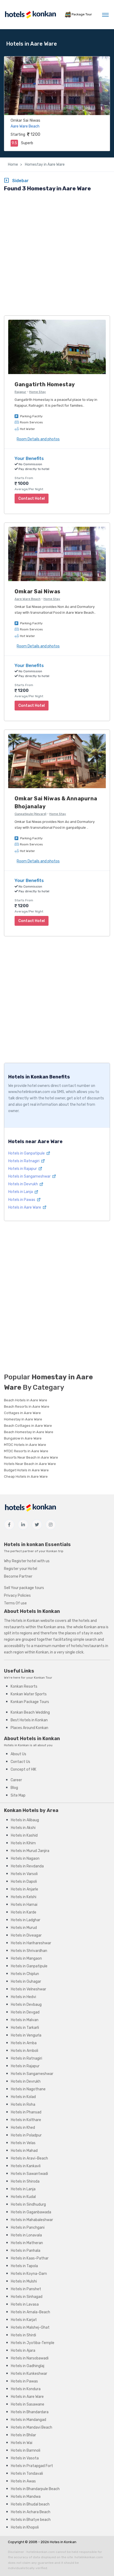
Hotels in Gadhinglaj (28, 2366)
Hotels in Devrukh (23, 1184)
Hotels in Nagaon (25, 1859)
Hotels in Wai (22, 2443)
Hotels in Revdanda (27, 1866)
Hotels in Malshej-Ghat (30, 2327)
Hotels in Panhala (26, 2251)
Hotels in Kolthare (26, 2120)
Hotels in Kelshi (24, 1897)
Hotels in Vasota (25, 2458)
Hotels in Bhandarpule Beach (35, 2489)
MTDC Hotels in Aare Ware (25, 1445)
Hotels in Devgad (25, 2012)
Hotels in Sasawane (28, 2404)
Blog (14, 1788)
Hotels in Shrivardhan (29, 1951)
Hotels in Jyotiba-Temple (33, 2343)
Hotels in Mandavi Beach (32, 2427)
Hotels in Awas (23, 2481)
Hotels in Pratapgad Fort (32, 2466)
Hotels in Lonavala (26, 2235)
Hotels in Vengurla (26, 2035)
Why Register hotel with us (27, 1561)
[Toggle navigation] (105, 15)
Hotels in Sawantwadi (29, 2174)
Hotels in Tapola (24, 2266)
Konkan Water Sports (29, 1694)
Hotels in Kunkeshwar (29, 2374)
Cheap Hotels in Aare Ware (26, 1476)
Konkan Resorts (24, 1686)
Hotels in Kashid (24, 1835)
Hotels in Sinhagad (27, 2297)
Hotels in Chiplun (25, 1974)
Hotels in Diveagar (26, 1935)
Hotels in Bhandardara (30, 2412)
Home (13, 164)
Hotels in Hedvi (23, 1997)
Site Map (18, 1795)
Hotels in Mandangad (28, 2420)
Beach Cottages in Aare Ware (28, 1426)
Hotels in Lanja (21, 1192)
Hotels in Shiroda (25, 2181)
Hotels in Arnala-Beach (30, 2312)
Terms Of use (15, 1603)
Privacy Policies (17, 1596)
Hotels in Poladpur (26, 2135)
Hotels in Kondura (26, 2389)
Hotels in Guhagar (26, 1982)
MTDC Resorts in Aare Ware (26, 1451)
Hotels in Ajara (23, 2351)
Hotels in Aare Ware (25, 1207)
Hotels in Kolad (23, 2097)
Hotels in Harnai (24, 1905)
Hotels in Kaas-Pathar (30, 2258)
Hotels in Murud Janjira (30, 1851)
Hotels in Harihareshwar (31, 1943)
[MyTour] (30, 15)
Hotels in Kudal (23, 2197)
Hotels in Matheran (27, 2243)
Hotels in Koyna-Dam (29, 2274)
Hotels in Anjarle (25, 1889)
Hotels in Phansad (26, 2112)
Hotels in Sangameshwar (30, 1176)
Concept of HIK (23, 1769)
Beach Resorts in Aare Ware (27, 1407)
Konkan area (54, 1627)
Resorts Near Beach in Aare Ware (31, 1457)
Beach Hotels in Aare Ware (26, 1400)
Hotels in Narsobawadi (30, 2358)
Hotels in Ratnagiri (24, 1161)
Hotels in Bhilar (23, 2435)
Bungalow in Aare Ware (23, 1438)
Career (16, 1780)
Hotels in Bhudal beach (30, 2504)
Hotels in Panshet (26, 2289)
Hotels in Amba (24, 2043)
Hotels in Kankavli (26, 2166)
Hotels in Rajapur (23, 1169)
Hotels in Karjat (24, 2320)
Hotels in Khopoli (25, 2527)
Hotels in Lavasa (25, 2304)
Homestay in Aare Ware (44, 164)
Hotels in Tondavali (27, 2474)
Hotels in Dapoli (24, 1882)
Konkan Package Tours (30, 1702)
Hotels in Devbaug (26, 2005)
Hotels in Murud (24, 1928)
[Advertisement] (57, 254)
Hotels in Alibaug (25, 1820)
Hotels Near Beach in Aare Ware (30, 1464)
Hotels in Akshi (23, 1828)
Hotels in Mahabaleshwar (32, 2220)
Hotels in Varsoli (24, 1874)
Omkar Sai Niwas (25, 120)
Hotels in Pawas (22, 1200)
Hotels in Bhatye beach (31, 2520)
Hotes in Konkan (63, 2542)
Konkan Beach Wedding (30, 1712)
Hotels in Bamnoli (26, 2450)
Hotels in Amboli (25, 2051)
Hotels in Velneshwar (28, 1989)
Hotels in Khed (23, 2128)
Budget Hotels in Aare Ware (26, 1470)
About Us (18, 1754)
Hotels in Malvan (25, 2020)
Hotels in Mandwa (26, 2497)
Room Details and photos (38, 439)
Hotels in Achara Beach (31, 2512)
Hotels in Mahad (24, 2151)
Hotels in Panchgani (28, 2228)
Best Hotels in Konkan (29, 1720)
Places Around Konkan (29, 1728)
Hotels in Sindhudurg (28, 2204)
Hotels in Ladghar (26, 1920)
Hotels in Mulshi (24, 2281)
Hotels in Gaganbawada (31, 2212)
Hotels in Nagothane (28, 2089)
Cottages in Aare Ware (22, 1413)
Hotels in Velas (23, 2143)
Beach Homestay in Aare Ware (29, 1432)
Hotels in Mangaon (26, 1958)
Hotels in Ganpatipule (27, 1153)
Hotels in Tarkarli (25, 2028)
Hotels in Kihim (23, 1843)
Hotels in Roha (23, 2105)
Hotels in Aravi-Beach (29, 2158)
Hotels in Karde (24, 1912)
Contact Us (20, 1762)
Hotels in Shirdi (23, 2335)
